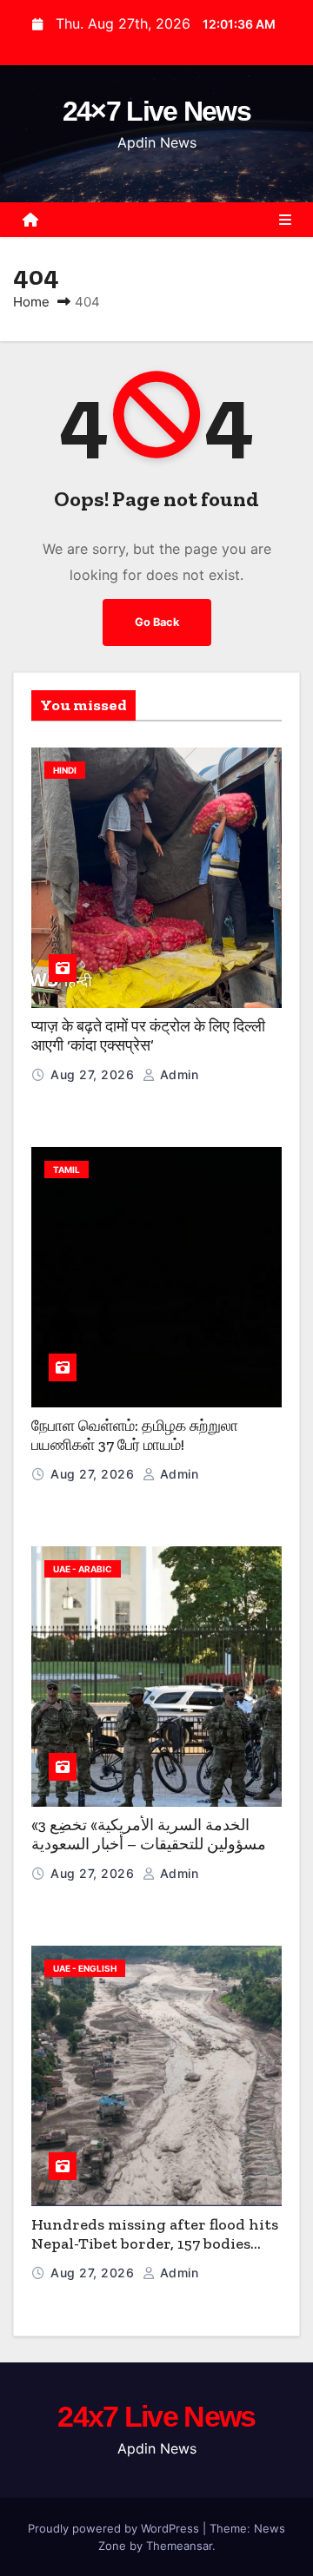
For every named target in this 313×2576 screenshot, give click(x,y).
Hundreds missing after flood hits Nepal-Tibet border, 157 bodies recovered (155, 2244)
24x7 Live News (156, 2416)
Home (31, 302)
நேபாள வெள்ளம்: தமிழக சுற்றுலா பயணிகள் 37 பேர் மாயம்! (135, 1436)
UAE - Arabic (83, 1569)
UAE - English (85, 1968)
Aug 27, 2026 (94, 1074)
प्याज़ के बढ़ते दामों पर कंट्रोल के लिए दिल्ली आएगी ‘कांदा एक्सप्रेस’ (148, 1036)
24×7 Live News (156, 111)
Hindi (65, 770)
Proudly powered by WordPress (115, 2528)
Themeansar (179, 2546)
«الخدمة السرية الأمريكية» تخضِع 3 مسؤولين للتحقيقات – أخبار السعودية (149, 1835)
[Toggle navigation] (285, 220)
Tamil (67, 1169)
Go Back (157, 622)
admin (177, 1074)
